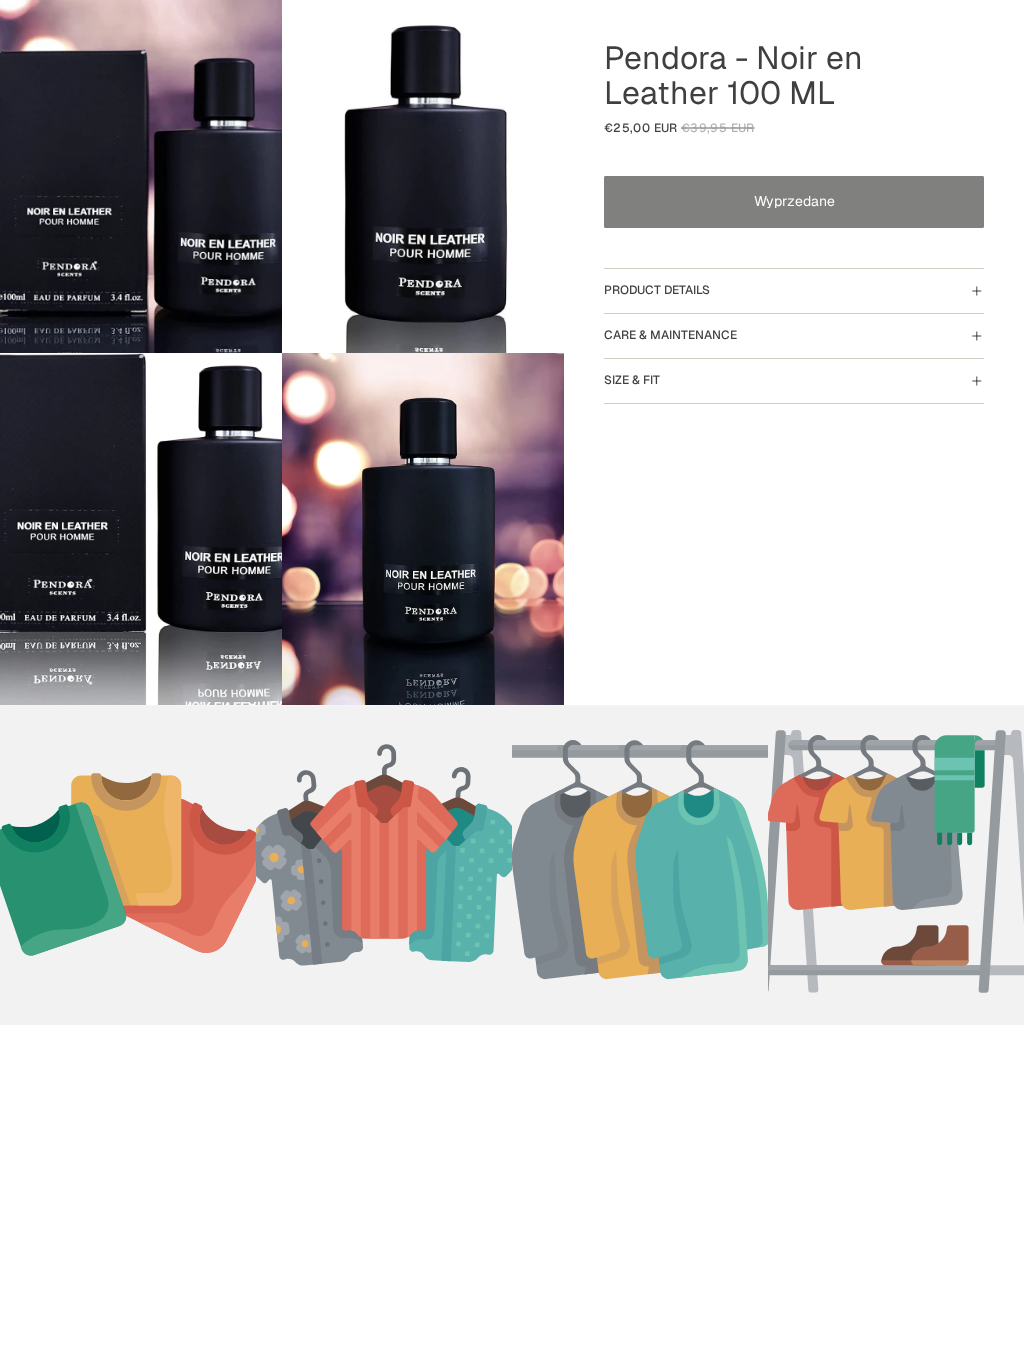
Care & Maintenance (670, 335)
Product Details (657, 290)
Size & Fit (632, 380)
